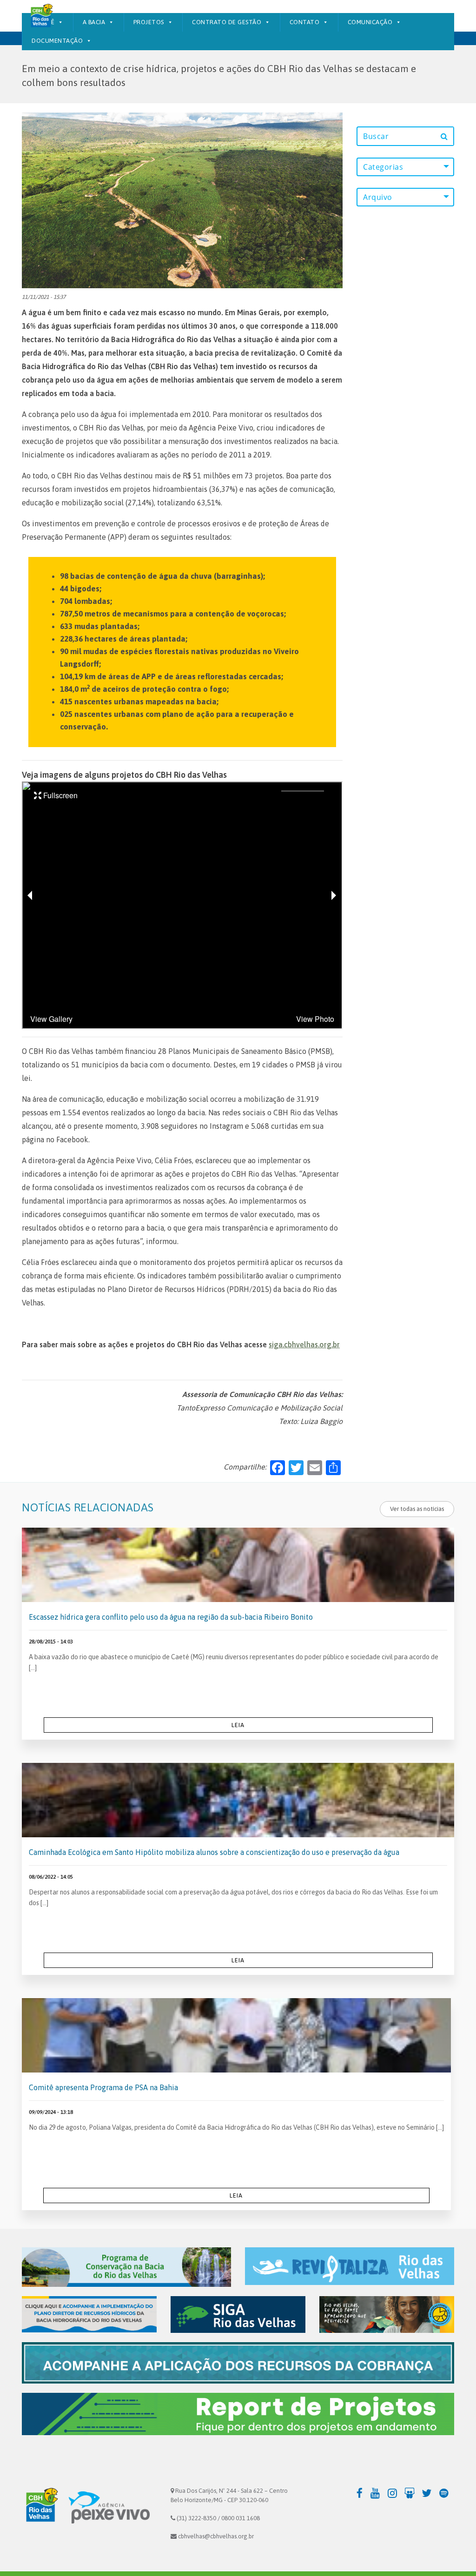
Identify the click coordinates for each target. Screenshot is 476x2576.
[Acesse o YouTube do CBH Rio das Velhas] (378, 2493)
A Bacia (94, 22)
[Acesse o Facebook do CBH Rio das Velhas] (360, 2493)
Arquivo (378, 197)
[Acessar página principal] (41, 16)
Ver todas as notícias (417, 1509)
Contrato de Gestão (227, 22)
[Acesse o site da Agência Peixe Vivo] (109, 2507)
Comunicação (370, 22)
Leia (238, 1725)
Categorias (383, 167)
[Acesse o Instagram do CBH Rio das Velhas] (395, 2493)
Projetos (149, 22)
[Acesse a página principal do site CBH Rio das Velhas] (40, 2507)
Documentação (57, 41)
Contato (305, 22)
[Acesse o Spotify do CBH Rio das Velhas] (446, 2493)
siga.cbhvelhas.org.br (304, 1344)
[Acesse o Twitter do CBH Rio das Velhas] (429, 2493)
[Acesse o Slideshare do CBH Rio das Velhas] (412, 2493)
